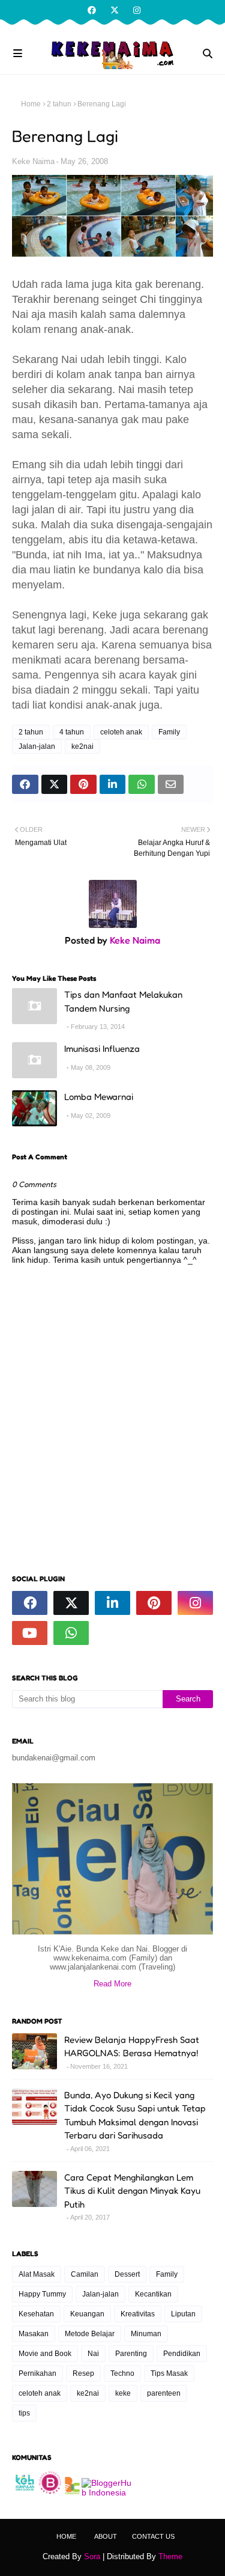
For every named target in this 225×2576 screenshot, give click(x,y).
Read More (112, 1984)
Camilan (85, 2274)
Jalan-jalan (37, 746)
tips (24, 2413)
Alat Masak (37, 2274)
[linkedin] (112, 1603)
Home (31, 104)
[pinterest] (154, 1603)
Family (169, 732)
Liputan (183, 2314)
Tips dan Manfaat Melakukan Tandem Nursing (123, 1001)
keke (123, 2393)
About (106, 2536)
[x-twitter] (115, 10)
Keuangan (87, 2314)
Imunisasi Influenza (102, 1048)
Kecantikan (153, 2294)
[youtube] (30, 1633)
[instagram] (135, 10)
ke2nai (82, 746)
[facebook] (92, 10)
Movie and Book (45, 2354)
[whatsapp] (71, 1633)
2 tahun (59, 104)
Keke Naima (33, 161)
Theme (170, 2556)
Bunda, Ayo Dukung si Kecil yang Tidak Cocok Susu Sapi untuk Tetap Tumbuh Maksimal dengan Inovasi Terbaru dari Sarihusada (135, 2115)
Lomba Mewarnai (99, 1097)
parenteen (164, 2393)
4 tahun (72, 732)
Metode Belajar (90, 2334)
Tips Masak (169, 2373)
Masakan (34, 2334)
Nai (93, 2354)
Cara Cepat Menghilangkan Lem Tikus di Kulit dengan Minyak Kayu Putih (132, 2191)
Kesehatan (36, 2314)
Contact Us (153, 2536)
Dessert (127, 2274)
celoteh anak (121, 732)
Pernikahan (37, 2373)
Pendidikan (182, 2354)
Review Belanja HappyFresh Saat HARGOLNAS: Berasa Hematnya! (132, 2046)
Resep (83, 2373)
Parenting (131, 2354)
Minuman (146, 2334)
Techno (122, 2373)
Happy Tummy (42, 2294)
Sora (92, 2556)
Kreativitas (138, 2314)
